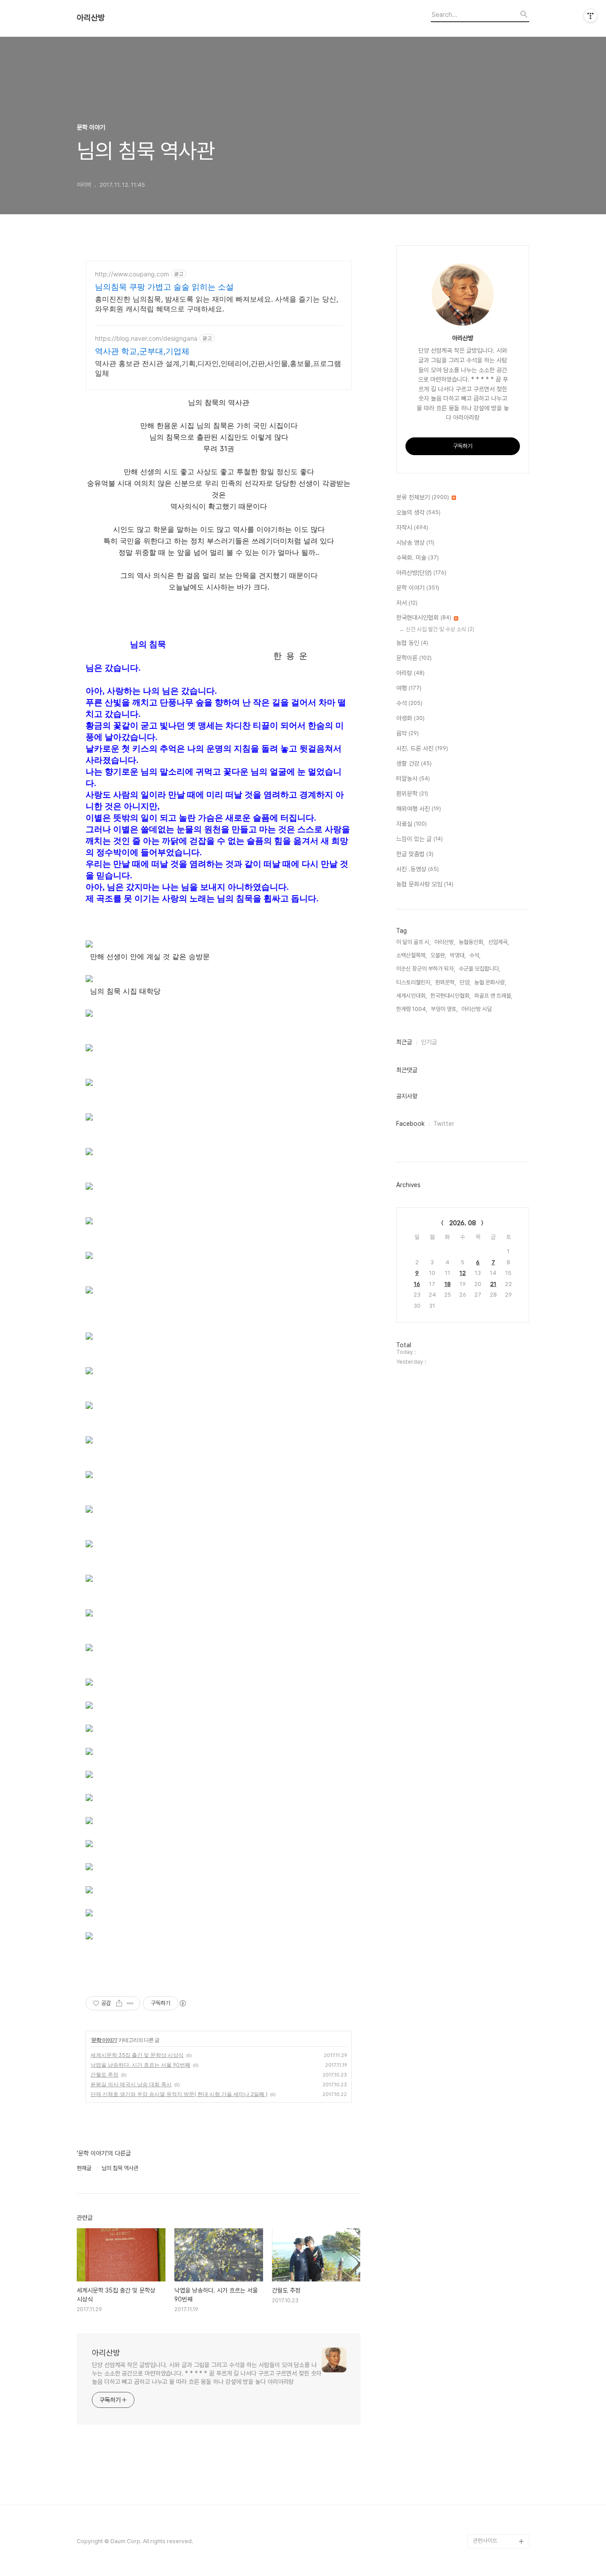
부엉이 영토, (444, 1009)
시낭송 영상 (415, 543)
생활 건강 (414, 763)
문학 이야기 (104, 2040)
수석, (475, 955)
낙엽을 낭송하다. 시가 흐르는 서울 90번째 (140, 2065)
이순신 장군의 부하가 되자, (426, 969)
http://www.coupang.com (132, 274)
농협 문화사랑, (490, 982)
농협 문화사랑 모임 (425, 884)
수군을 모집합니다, (480, 969)
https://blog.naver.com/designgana (146, 338)
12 (463, 1273)
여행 (409, 688)
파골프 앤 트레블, (493, 996)
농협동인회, (472, 942)
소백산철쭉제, (411, 955)
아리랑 (410, 673)
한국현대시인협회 (424, 617)
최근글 (404, 1042)
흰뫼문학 (412, 794)
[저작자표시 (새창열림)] (182, 2003)
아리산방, (445, 942)
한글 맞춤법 (415, 854)
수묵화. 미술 (417, 558)
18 (448, 1284)
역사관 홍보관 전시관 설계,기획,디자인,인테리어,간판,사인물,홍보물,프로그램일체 (218, 368)
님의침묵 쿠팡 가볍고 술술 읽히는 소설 (164, 287)
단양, (465, 982)
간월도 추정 (104, 2075)
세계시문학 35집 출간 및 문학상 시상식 (137, 2055)
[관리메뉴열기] (590, 16)
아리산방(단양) (421, 573)
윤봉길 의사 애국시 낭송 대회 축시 (131, 2084)
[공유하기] (119, 2003)
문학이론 (414, 658)
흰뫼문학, (446, 982)
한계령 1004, (412, 1009)
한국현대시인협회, (451, 996)
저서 (407, 603)
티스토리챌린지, (414, 982)
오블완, (438, 955)
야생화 (410, 718)
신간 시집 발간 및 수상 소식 (440, 629)
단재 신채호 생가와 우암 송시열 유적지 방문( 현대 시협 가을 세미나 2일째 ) (179, 2094)
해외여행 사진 (419, 809)
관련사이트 (485, 2541)
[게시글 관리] (130, 2003)
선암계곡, (498, 942)
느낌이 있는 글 (419, 839)
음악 (407, 733)
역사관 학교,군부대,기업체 (142, 351)
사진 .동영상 (417, 869)
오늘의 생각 (418, 512)
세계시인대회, (411, 996)
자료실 (411, 824)
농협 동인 (412, 643)
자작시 (412, 527)
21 (493, 1284)
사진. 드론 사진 (422, 748)
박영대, (458, 955)
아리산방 (91, 18)
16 (417, 1284)
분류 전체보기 (423, 497)
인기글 (429, 1042)
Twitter (444, 1124)
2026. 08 (463, 1223)
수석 (409, 703)
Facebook (410, 1124)
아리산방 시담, (477, 1009)
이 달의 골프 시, (413, 942)
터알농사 (413, 779)
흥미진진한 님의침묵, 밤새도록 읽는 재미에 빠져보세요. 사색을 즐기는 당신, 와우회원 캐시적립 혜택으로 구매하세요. (216, 304)
